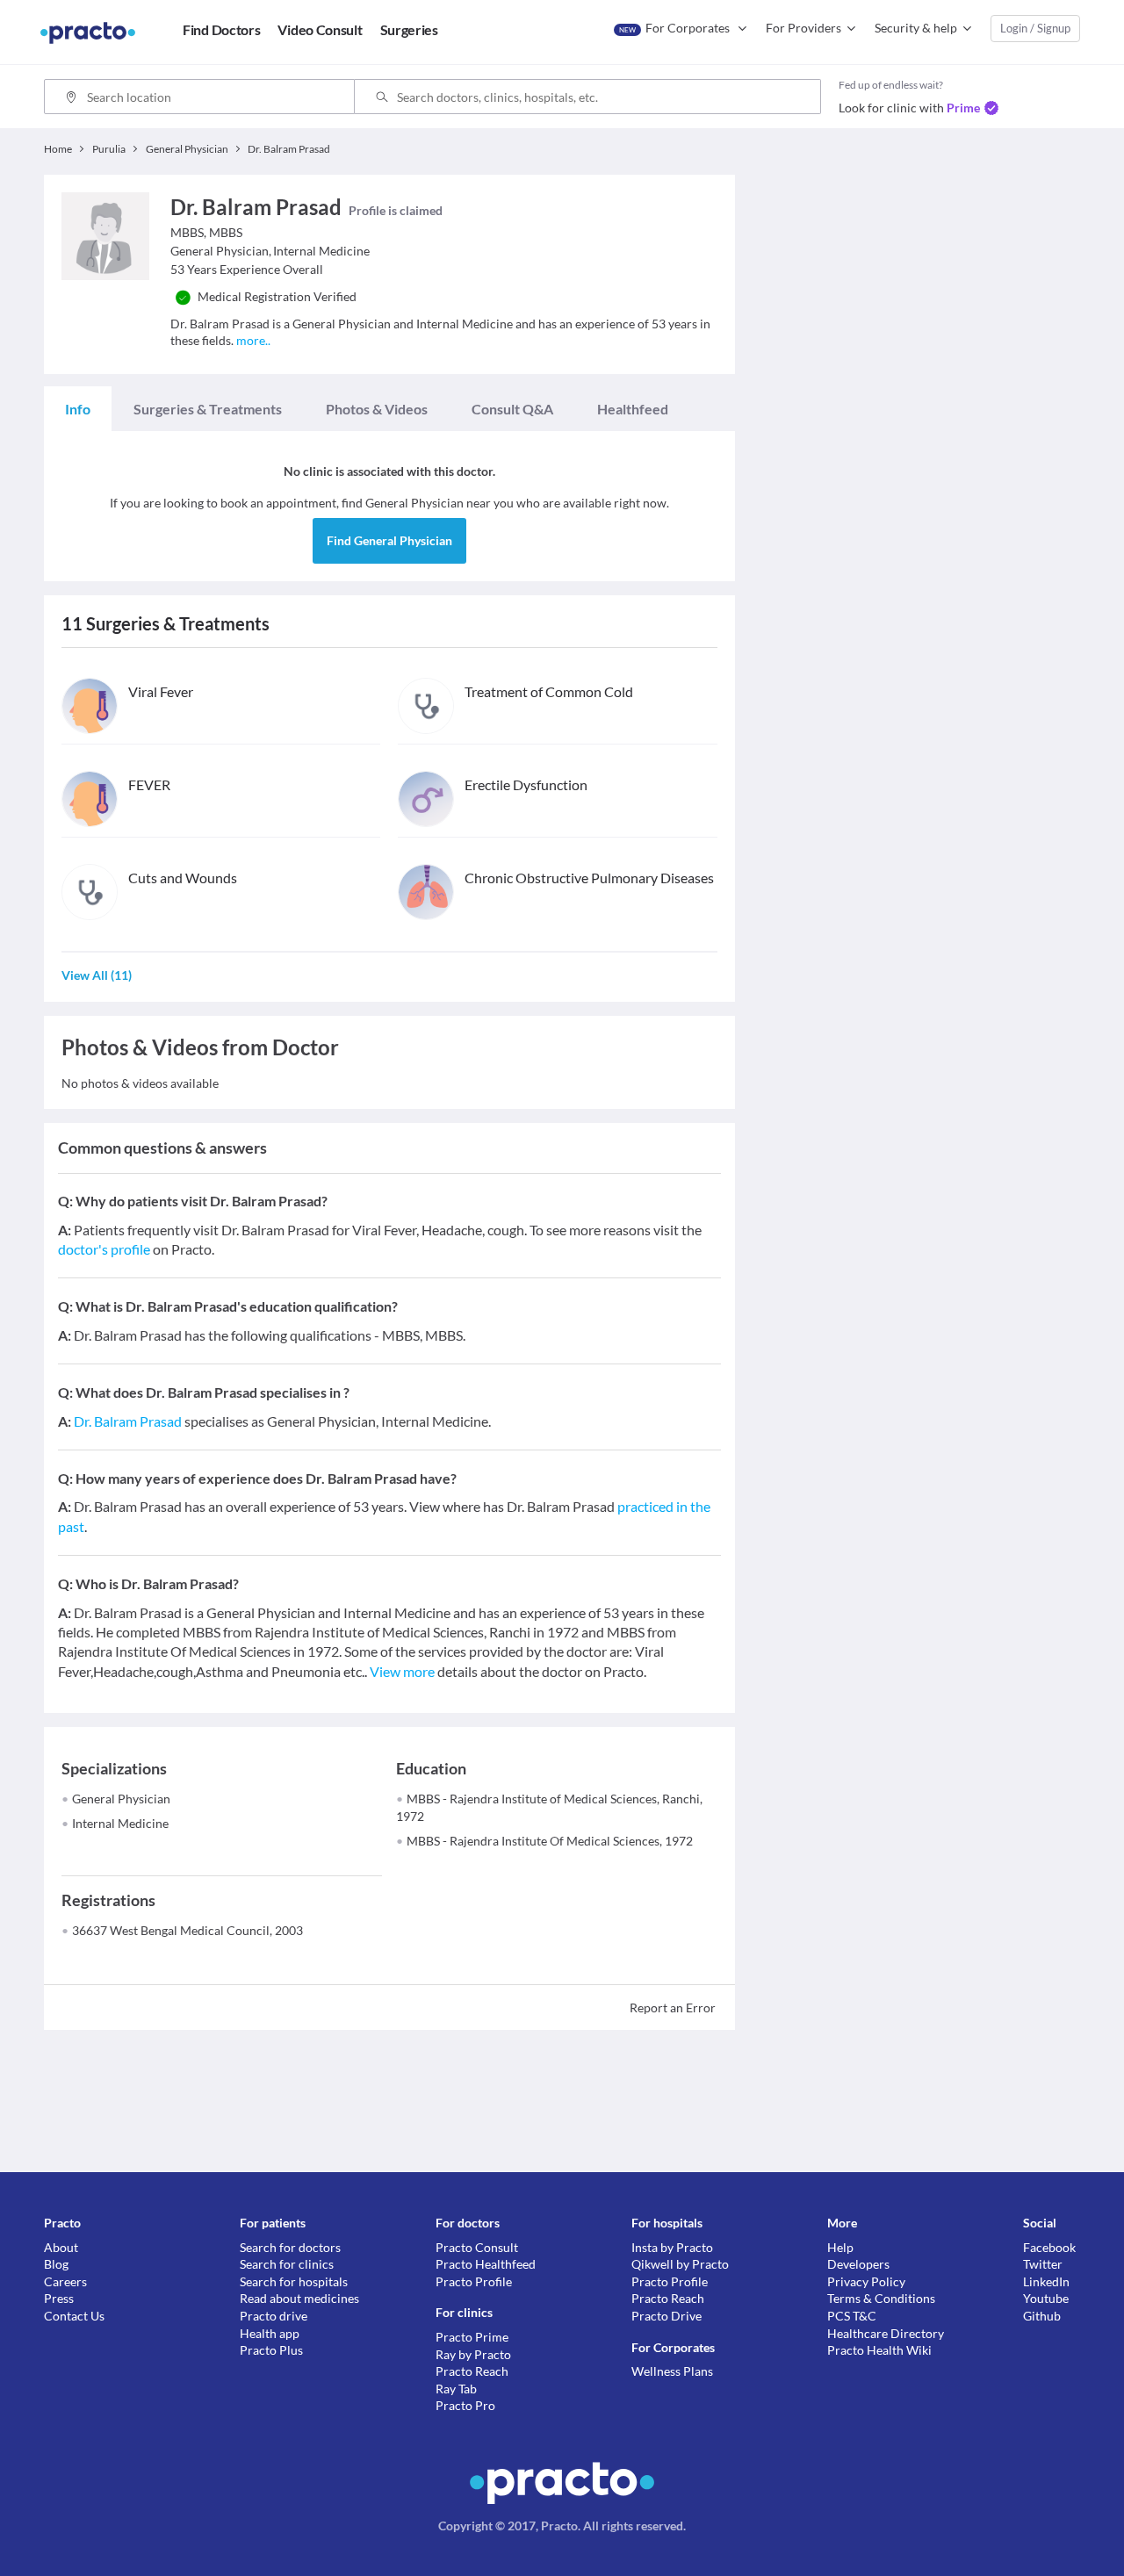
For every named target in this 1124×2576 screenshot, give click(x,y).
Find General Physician (389, 540)
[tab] (78, 409)
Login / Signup (1035, 28)
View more (402, 1671)
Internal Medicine (120, 1823)
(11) (97, 975)
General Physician (121, 1799)
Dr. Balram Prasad (128, 1421)
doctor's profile (104, 1249)
